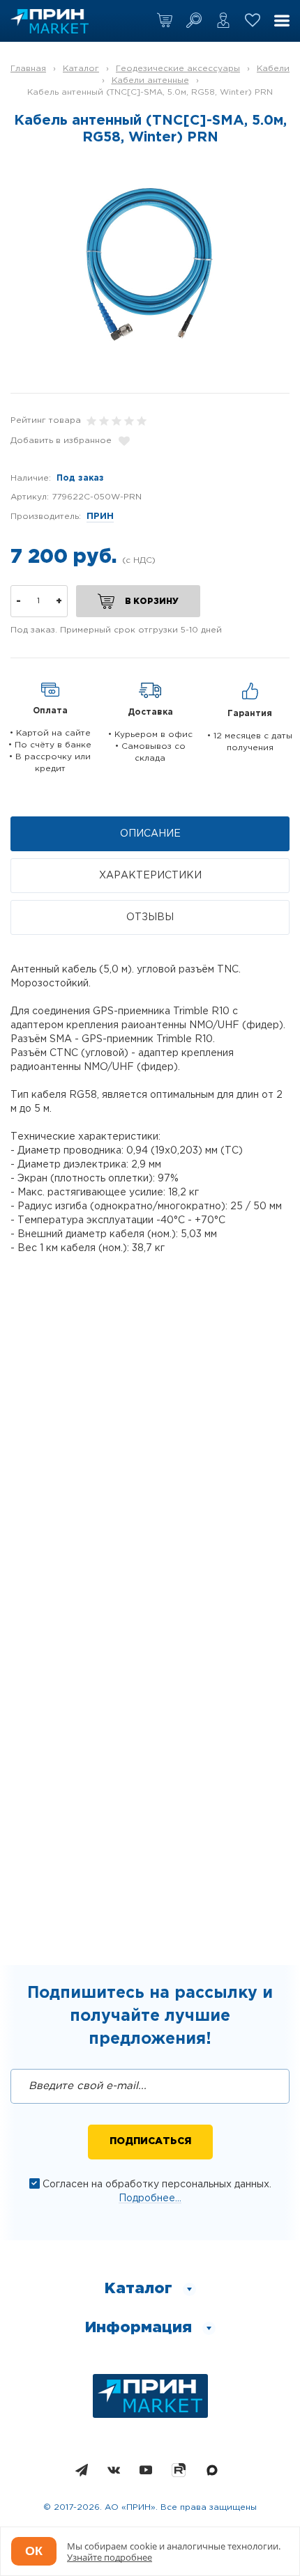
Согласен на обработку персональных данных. (157, 2185)
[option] (150, 264)
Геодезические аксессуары (178, 69)
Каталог (81, 69)
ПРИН (100, 517)
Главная (28, 69)
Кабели (273, 69)
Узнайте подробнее (110, 2557)
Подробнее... (150, 2198)
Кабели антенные (150, 80)
